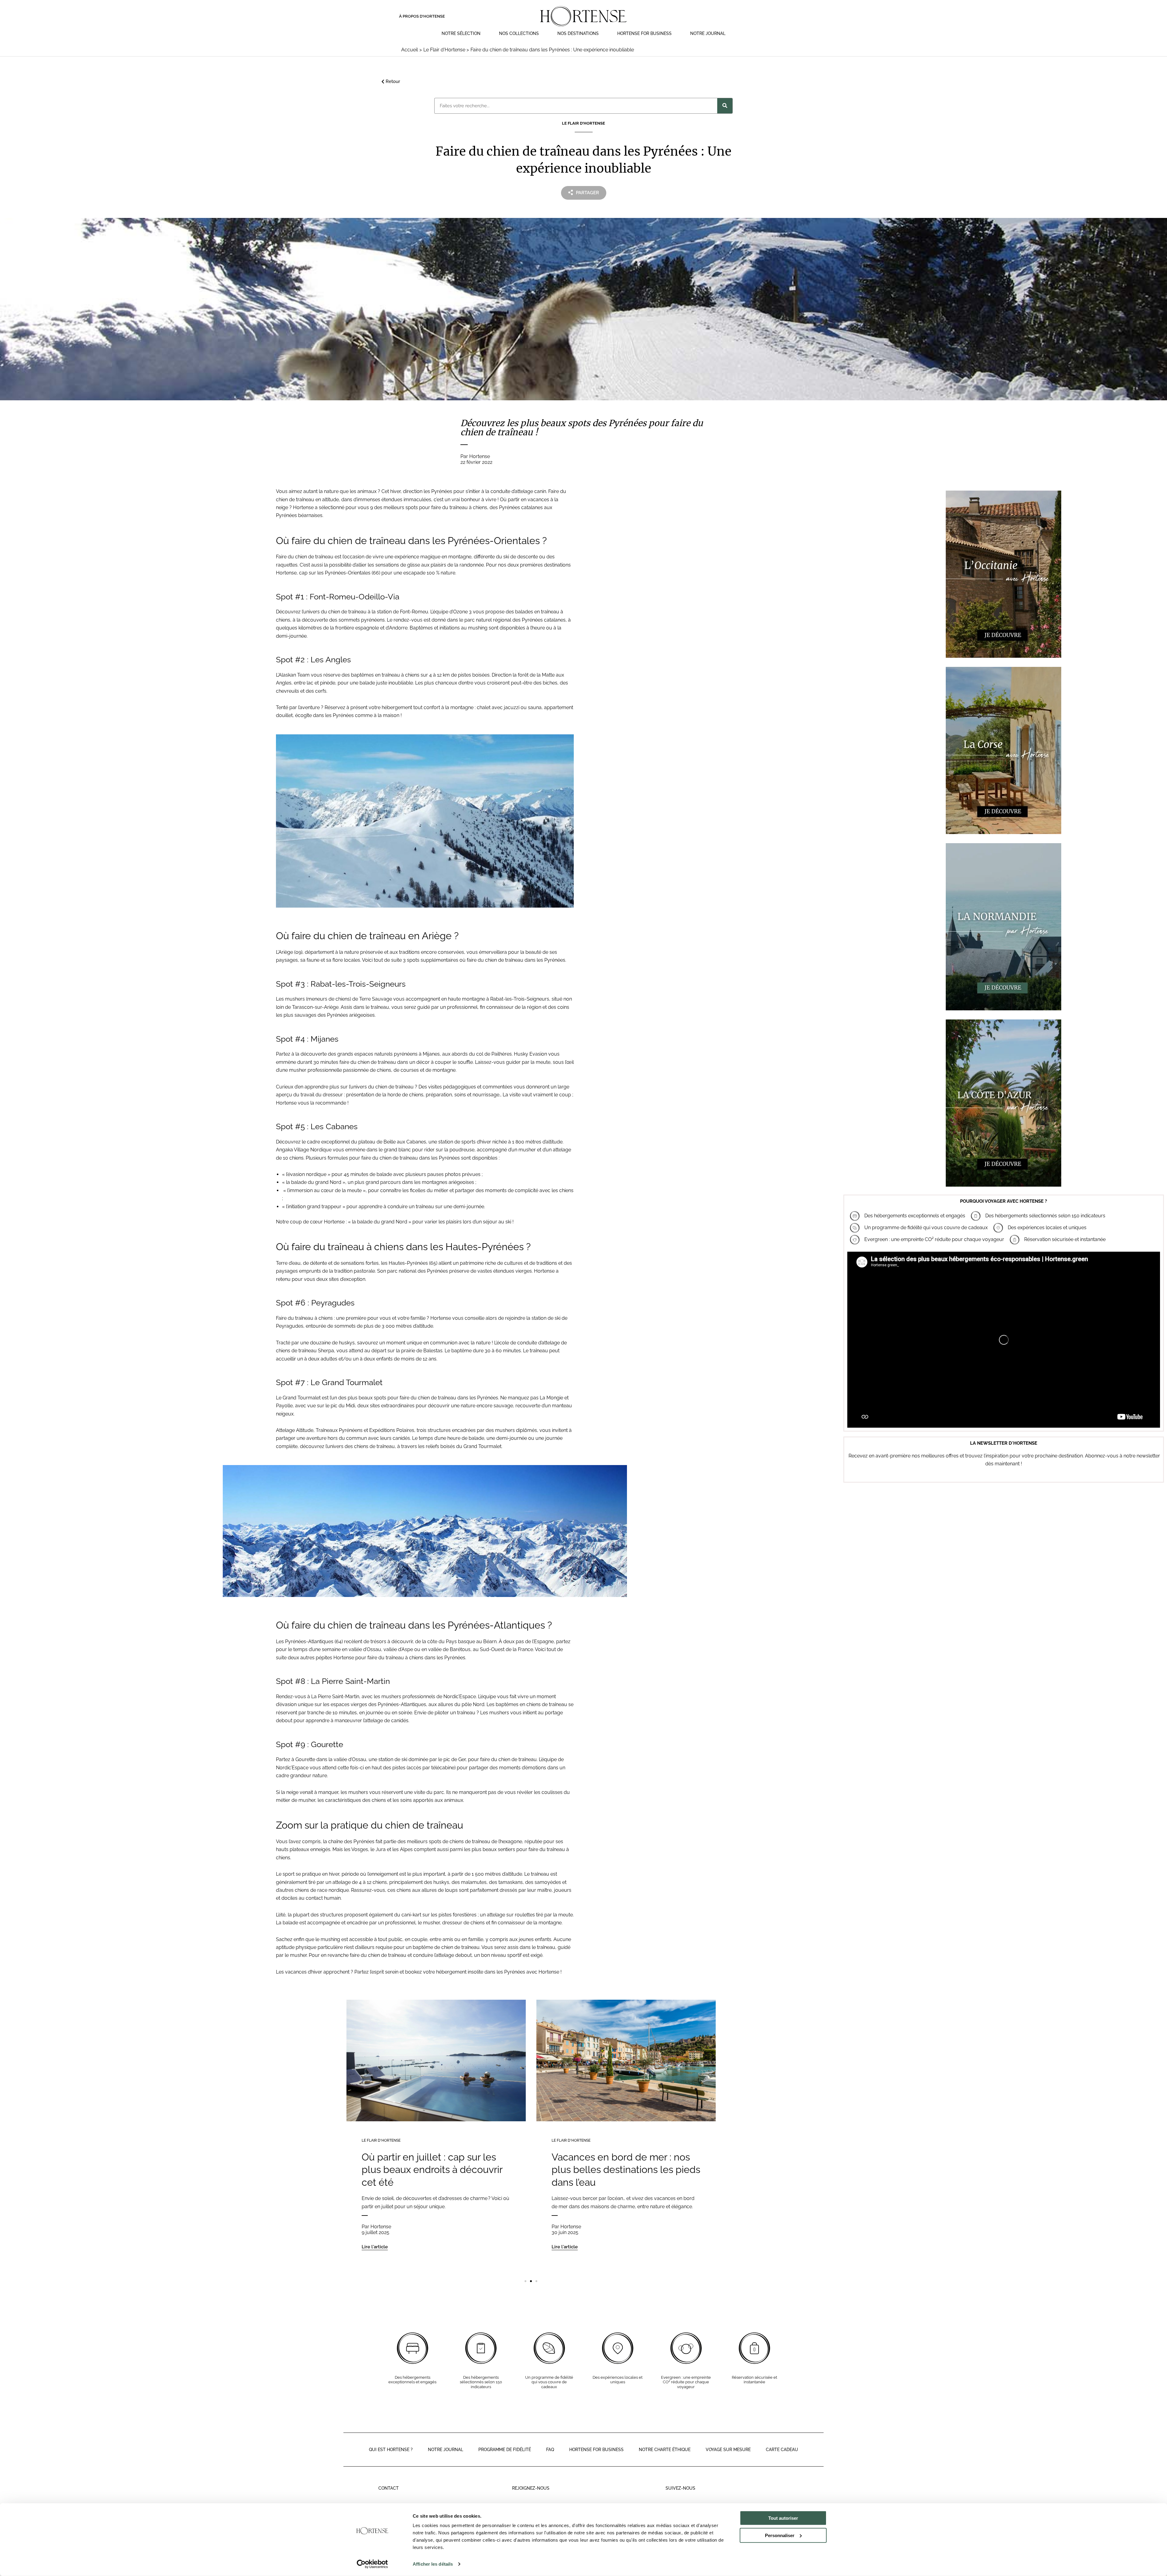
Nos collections (519, 33)
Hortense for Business (644, 33)
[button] (525, 2281)
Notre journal (708, 33)
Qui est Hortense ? (391, 2450)
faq (550, 2450)
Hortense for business (596, 2450)
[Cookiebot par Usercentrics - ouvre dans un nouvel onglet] (372, 2564)
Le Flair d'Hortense (381, 2140)
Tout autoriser (783, 2518)
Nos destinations (578, 33)
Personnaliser (780, 2535)
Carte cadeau (782, 2450)
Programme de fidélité (505, 2450)
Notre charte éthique (665, 2450)
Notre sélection (461, 33)
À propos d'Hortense (422, 16)
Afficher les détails (433, 2564)
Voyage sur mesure (728, 2450)
